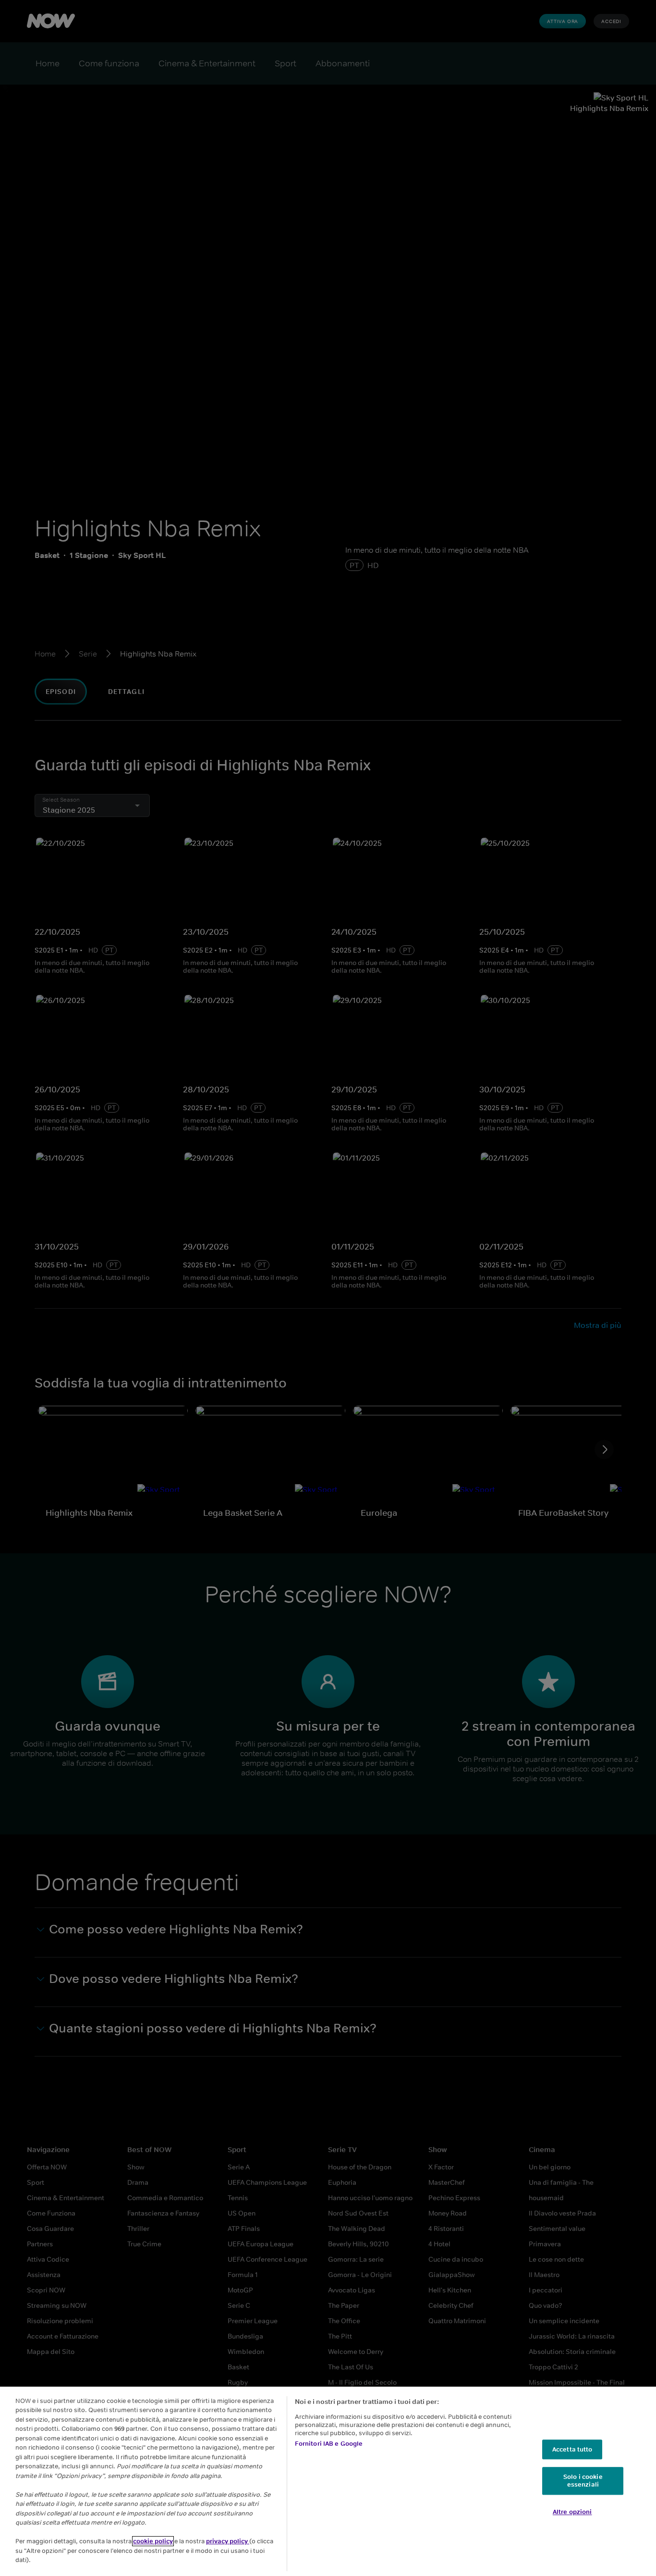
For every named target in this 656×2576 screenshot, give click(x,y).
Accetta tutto (572, 2449)
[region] (328, 2481)
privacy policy (228, 2541)
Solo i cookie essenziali (583, 2481)
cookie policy (153, 2541)
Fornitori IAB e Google (329, 2444)
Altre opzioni (572, 2512)
